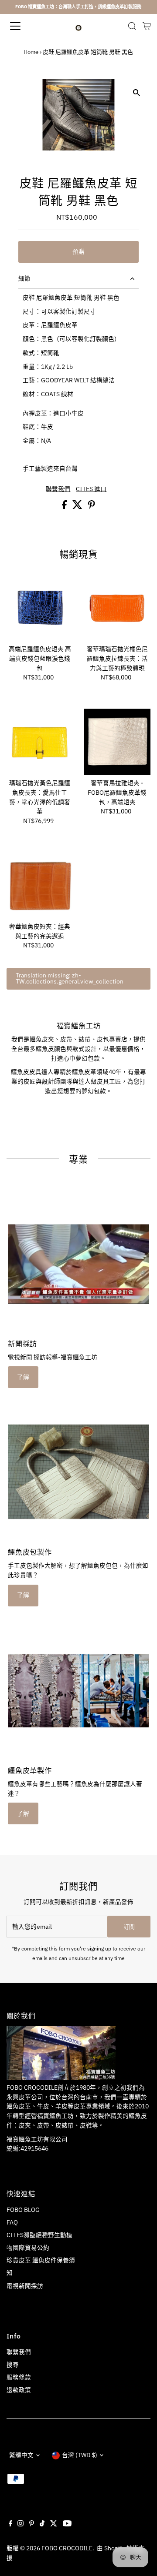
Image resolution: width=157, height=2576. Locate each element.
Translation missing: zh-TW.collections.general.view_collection (70, 978)
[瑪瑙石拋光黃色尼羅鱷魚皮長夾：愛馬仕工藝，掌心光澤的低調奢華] (40, 742)
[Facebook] (10, 2524)
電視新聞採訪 (25, 2286)
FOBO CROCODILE (67, 2548)
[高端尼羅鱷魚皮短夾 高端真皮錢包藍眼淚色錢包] (40, 608)
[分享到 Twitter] (78, 507)
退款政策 (19, 2390)
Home (31, 52)
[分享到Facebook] (65, 507)
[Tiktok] (42, 2524)
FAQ (12, 2222)
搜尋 (13, 2365)
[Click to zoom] (136, 93)
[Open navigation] (21, 26)
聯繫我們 (58, 489)
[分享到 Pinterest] (92, 507)
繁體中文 (21, 2455)
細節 (24, 278)
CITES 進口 (91, 489)
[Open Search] (132, 26)
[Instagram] (20, 2524)
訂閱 (129, 1927)
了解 (23, 1377)
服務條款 (19, 2377)
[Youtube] (67, 2524)
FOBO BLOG (23, 2210)
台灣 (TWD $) (80, 2455)
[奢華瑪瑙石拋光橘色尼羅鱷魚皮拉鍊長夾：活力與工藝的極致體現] (117, 608)
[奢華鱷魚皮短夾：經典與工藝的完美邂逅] (40, 885)
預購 (78, 251)
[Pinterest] (32, 2524)
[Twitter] (54, 2524)
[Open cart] (147, 26)
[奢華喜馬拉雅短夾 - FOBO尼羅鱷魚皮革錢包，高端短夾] (117, 742)
